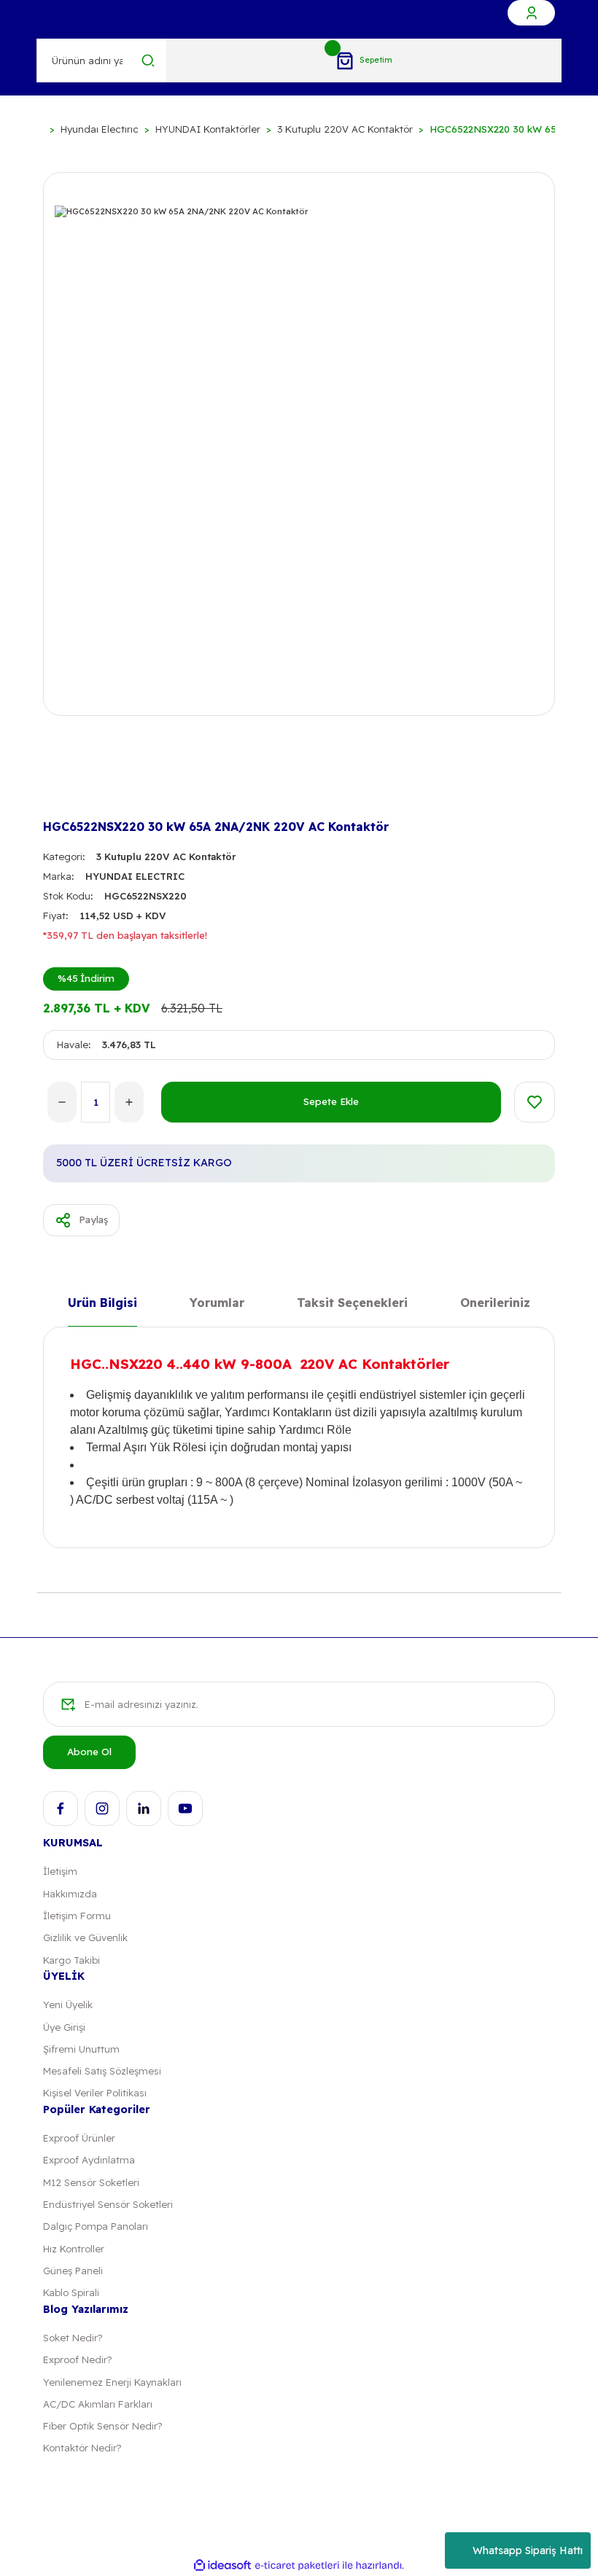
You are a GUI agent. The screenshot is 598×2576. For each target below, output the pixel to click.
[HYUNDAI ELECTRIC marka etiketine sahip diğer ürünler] (66, 790)
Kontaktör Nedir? (82, 2448)
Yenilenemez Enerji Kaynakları (112, 2382)
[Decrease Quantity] (62, 1102)
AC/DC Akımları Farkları (98, 2404)
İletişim (60, 1871)
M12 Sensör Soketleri (91, 2182)
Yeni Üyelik (68, 2005)
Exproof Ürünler (79, 2138)
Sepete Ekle (331, 1101)
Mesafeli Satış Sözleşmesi (102, 2071)
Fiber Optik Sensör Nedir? (102, 2426)
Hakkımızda (70, 1894)
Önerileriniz (495, 1304)
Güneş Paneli (73, 2271)
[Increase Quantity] (129, 1102)
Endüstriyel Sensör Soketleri (108, 2204)
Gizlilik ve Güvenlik (85, 1937)
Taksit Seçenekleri (352, 1304)
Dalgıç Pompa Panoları (96, 2226)
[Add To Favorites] (535, 1102)
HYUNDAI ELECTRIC (135, 876)
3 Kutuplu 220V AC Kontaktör (166, 856)
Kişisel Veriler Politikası (95, 2093)
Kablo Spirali (71, 2292)
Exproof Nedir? (77, 2360)
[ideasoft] (222, 2566)
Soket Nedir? (73, 2338)
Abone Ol (89, 1752)
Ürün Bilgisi (102, 1304)
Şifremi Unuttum (81, 2049)
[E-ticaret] (297, 2565)
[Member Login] (531, 13)
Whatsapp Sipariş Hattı (528, 2550)
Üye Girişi (64, 2027)
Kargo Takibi (71, 1960)
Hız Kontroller (74, 2249)
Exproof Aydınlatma (89, 2160)
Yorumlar (217, 1304)
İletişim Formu (77, 1916)
